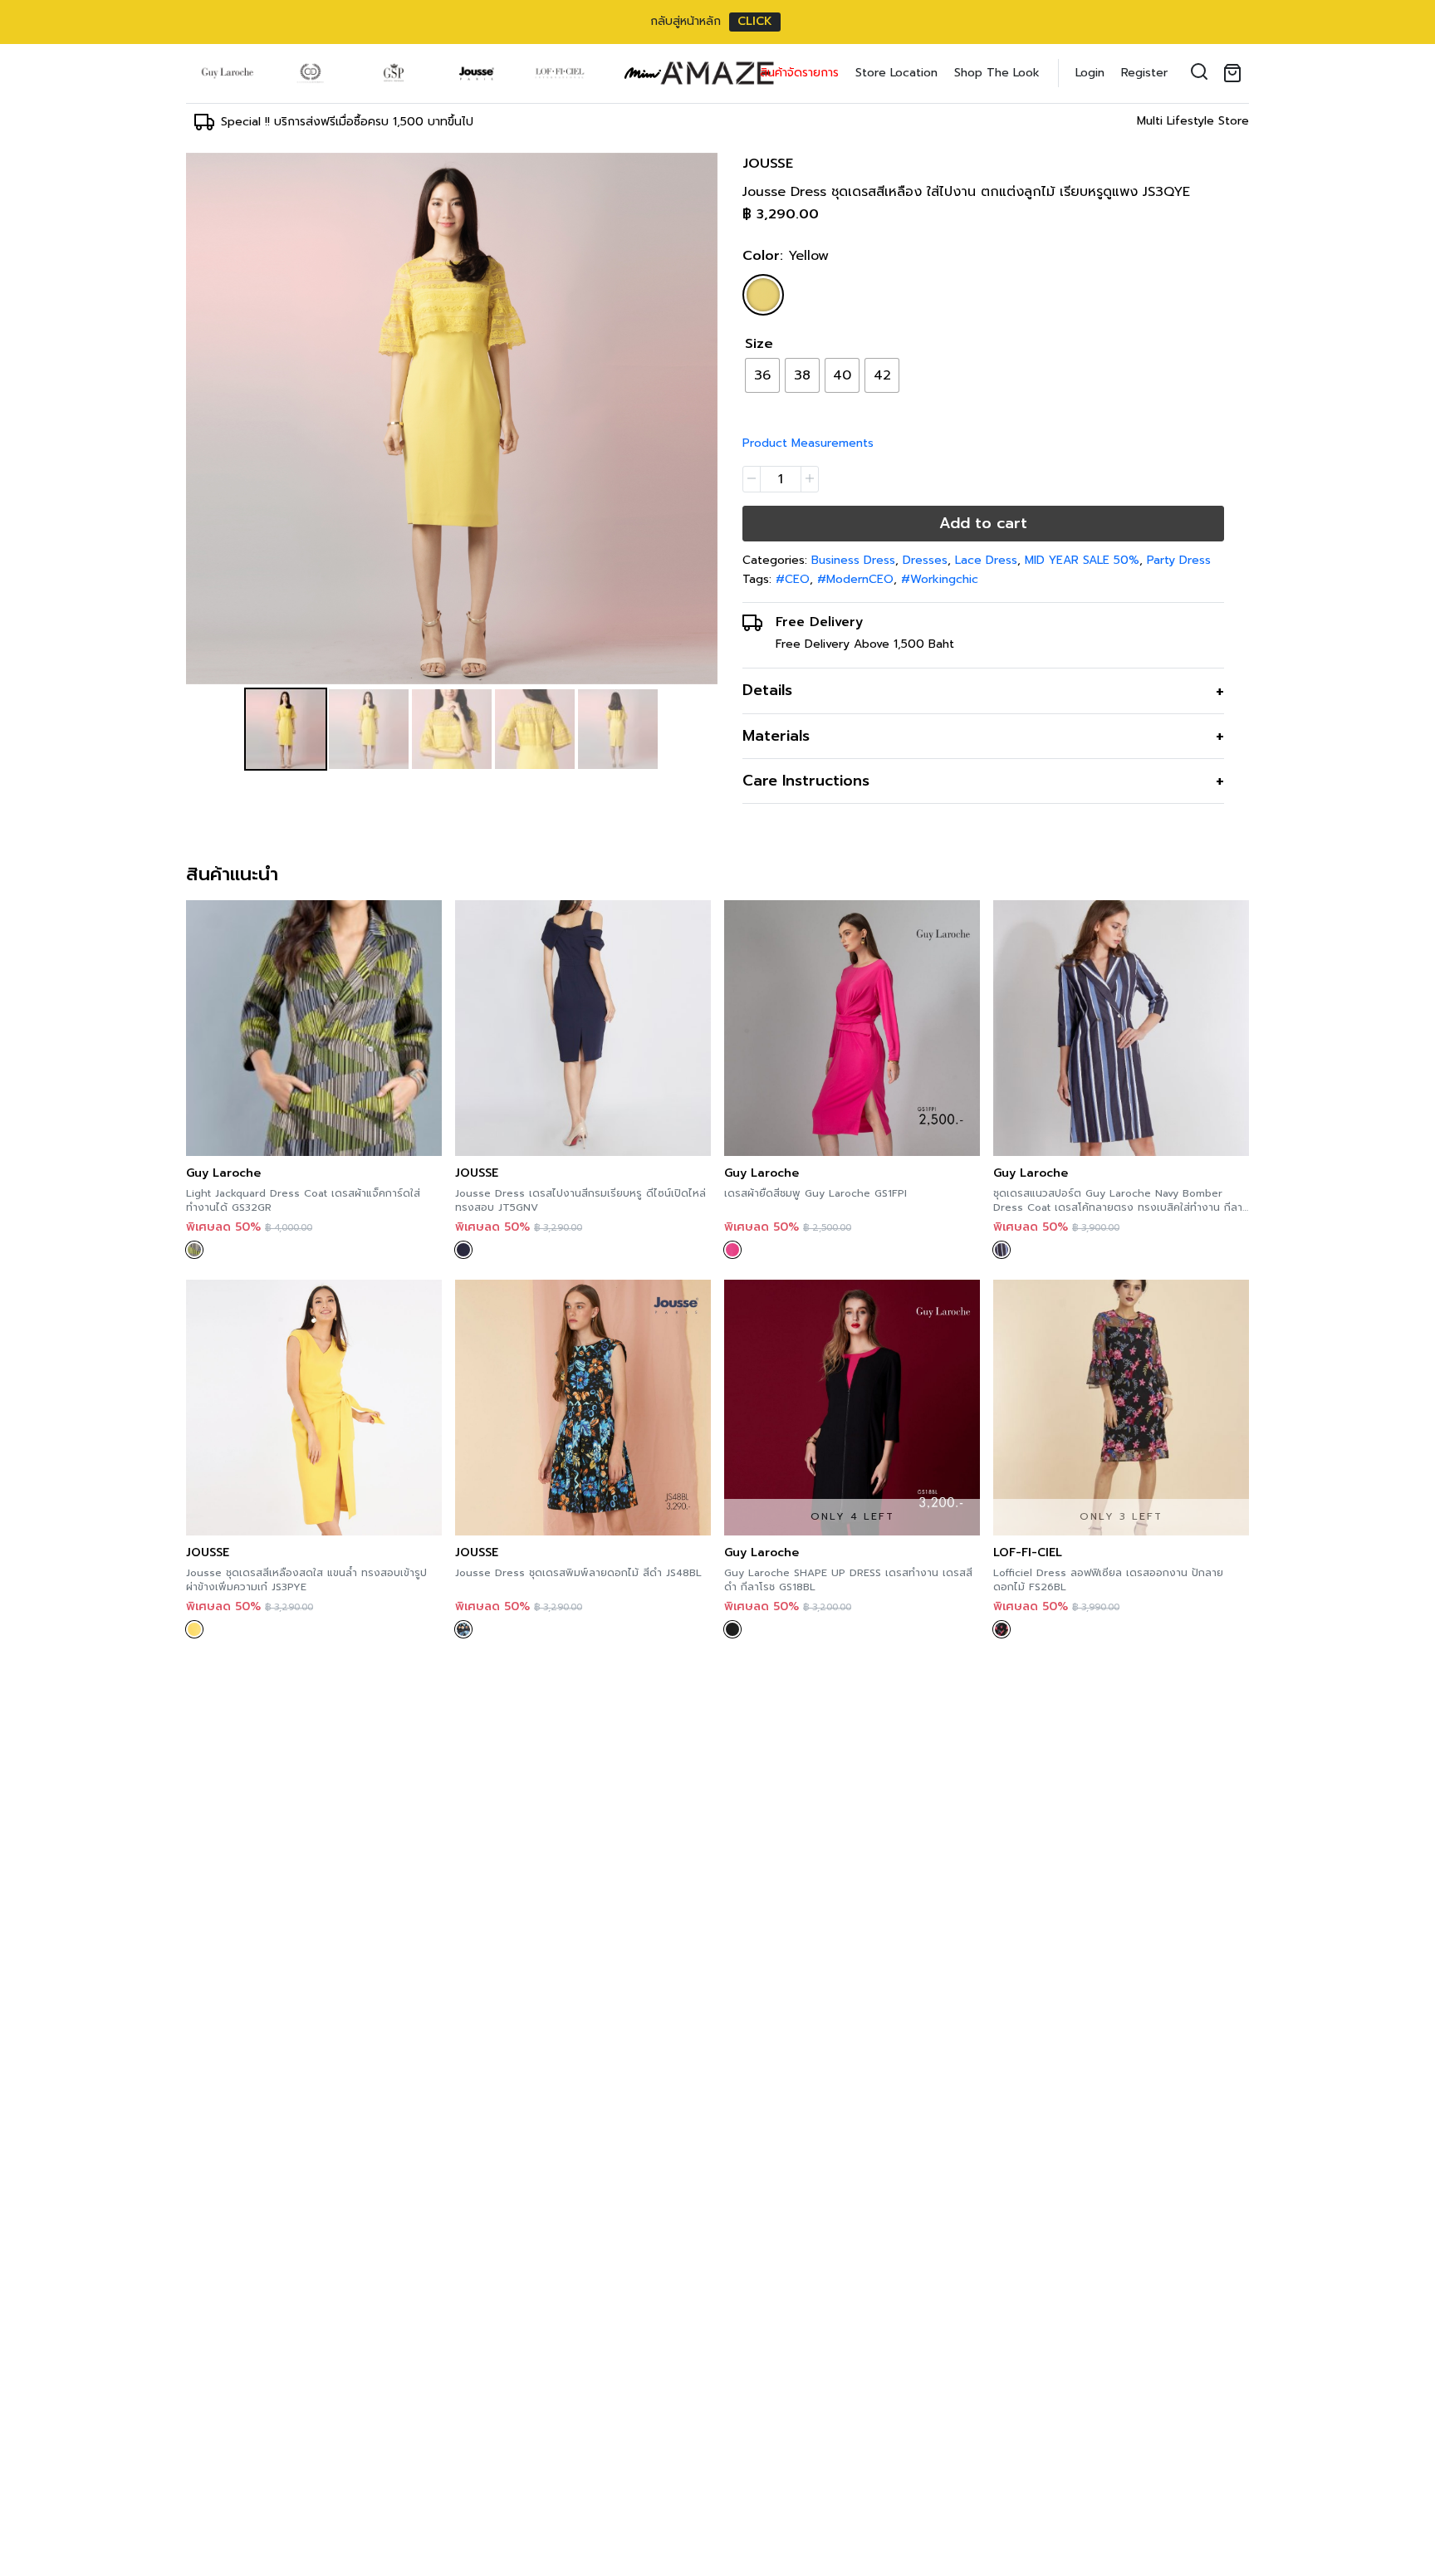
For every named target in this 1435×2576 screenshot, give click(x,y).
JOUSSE (768, 164)
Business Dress (853, 560)
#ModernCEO (855, 579)
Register (1144, 73)
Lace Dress (986, 560)
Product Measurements (808, 443)
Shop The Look (997, 73)
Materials (776, 736)
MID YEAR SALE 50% (1082, 560)
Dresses (925, 560)
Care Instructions (806, 781)
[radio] (762, 375)
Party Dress (1179, 560)
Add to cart (983, 523)
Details (767, 690)
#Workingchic (940, 579)
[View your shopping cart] (1236, 73)
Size (759, 344)
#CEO (793, 579)
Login (1090, 73)
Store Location (896, 73)
